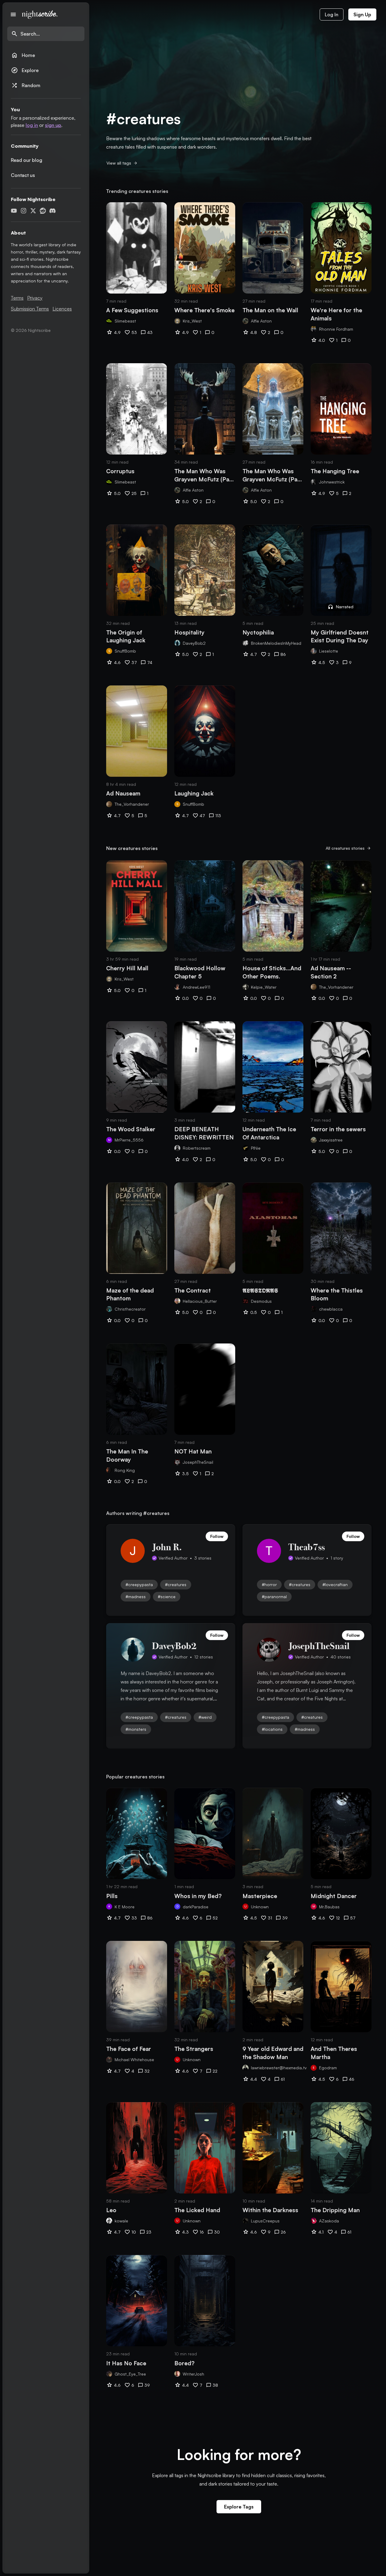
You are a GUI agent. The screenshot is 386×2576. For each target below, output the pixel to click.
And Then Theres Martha (334, 2053)
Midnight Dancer (334, 1896)
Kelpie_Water (264, 987)
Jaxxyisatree (331, 1140)
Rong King (125, 1470)
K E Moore (125, 1907)
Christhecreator (130, 1309)
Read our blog (27, 160)
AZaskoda (329, 2221)
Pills (112, 1896)
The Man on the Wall (270, 310)
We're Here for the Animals (336, 314)
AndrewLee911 (196, 987)
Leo (111, 2210)
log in (32, 125)
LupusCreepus (265, 2221)
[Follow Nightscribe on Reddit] (43, 211)
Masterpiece (260, 1896)
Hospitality (189, 632)
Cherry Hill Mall (127, 968)
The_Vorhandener (132, 804)
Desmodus (261, 1301)
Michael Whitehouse (134, 2060)
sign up (53, 125)
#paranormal (274, 1597)
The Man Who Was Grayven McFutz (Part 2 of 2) (272, 475)
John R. (167, 1547)
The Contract (193, 1290)
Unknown (260, 1907)
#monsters (136, 1729)
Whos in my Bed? (198, 1896)
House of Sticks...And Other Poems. (272, 972)
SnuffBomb (125, 651)
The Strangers (194, 2049)
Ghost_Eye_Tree (130, 2374)
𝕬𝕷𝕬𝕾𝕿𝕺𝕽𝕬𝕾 (260, 1290)
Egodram (328, 2068)
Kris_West (192, 321)
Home (23, 55)
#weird (205, 1717)
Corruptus (120, 471)
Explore (25, 70)
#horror (269, 1584)
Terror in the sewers (338, 1129)
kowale (121, 2221)
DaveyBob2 (194, 643)
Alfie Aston (261, 321)
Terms (17, 298)
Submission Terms (30, 309)
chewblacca (331, 1309)
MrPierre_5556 (129, 1140)
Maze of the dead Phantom (130, 1294)
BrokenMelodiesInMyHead (276, 643)
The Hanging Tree (335, 471)
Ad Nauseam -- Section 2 (331, 972)
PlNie (256, 1148)
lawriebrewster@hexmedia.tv (279, 2068)
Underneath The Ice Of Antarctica (269, 1133)
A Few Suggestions (132, 310)
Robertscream (197, 1148)
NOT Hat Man (193, 1451)
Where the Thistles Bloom (337, 1294)
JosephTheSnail (198, 1462)
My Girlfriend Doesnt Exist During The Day (340, 636)
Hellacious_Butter (200, 1301)
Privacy (35, 298)
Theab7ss (307, 1547)
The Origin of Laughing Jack (126, 636)
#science (167, 1597)
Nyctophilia (258, 632)
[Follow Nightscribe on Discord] (52, 211)
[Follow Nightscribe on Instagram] (24, 211)
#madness (136, 1597)
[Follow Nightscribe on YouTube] (14, 211)
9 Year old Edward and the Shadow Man (273, 2053)
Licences (62, 309)
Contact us (23, 175)
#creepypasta (139, 1584)
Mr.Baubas (329, 1907)
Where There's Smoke (204, 310)
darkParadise (196, 1907)
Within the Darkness (270, 2210)
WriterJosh (193, 2374)
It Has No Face (126, 2363)
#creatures (176, 1584)
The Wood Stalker (131, 1129)
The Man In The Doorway (127, 1455)
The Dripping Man (335, 2210)
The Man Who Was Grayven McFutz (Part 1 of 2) (204, 475)
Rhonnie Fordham (336, 329)
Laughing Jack (194, 793)
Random (26, 85)
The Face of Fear (129, 2049)
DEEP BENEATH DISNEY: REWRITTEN (204, 1133)
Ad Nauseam (123, 793)
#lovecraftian (335, 1584)
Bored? (184, 2363)
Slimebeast (125, 321)
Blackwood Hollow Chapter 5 (200, 972)
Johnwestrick (332, 482)
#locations (272, 1729)
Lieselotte (329, 651)
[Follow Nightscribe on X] (33, 211)
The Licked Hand (197, 2210)
